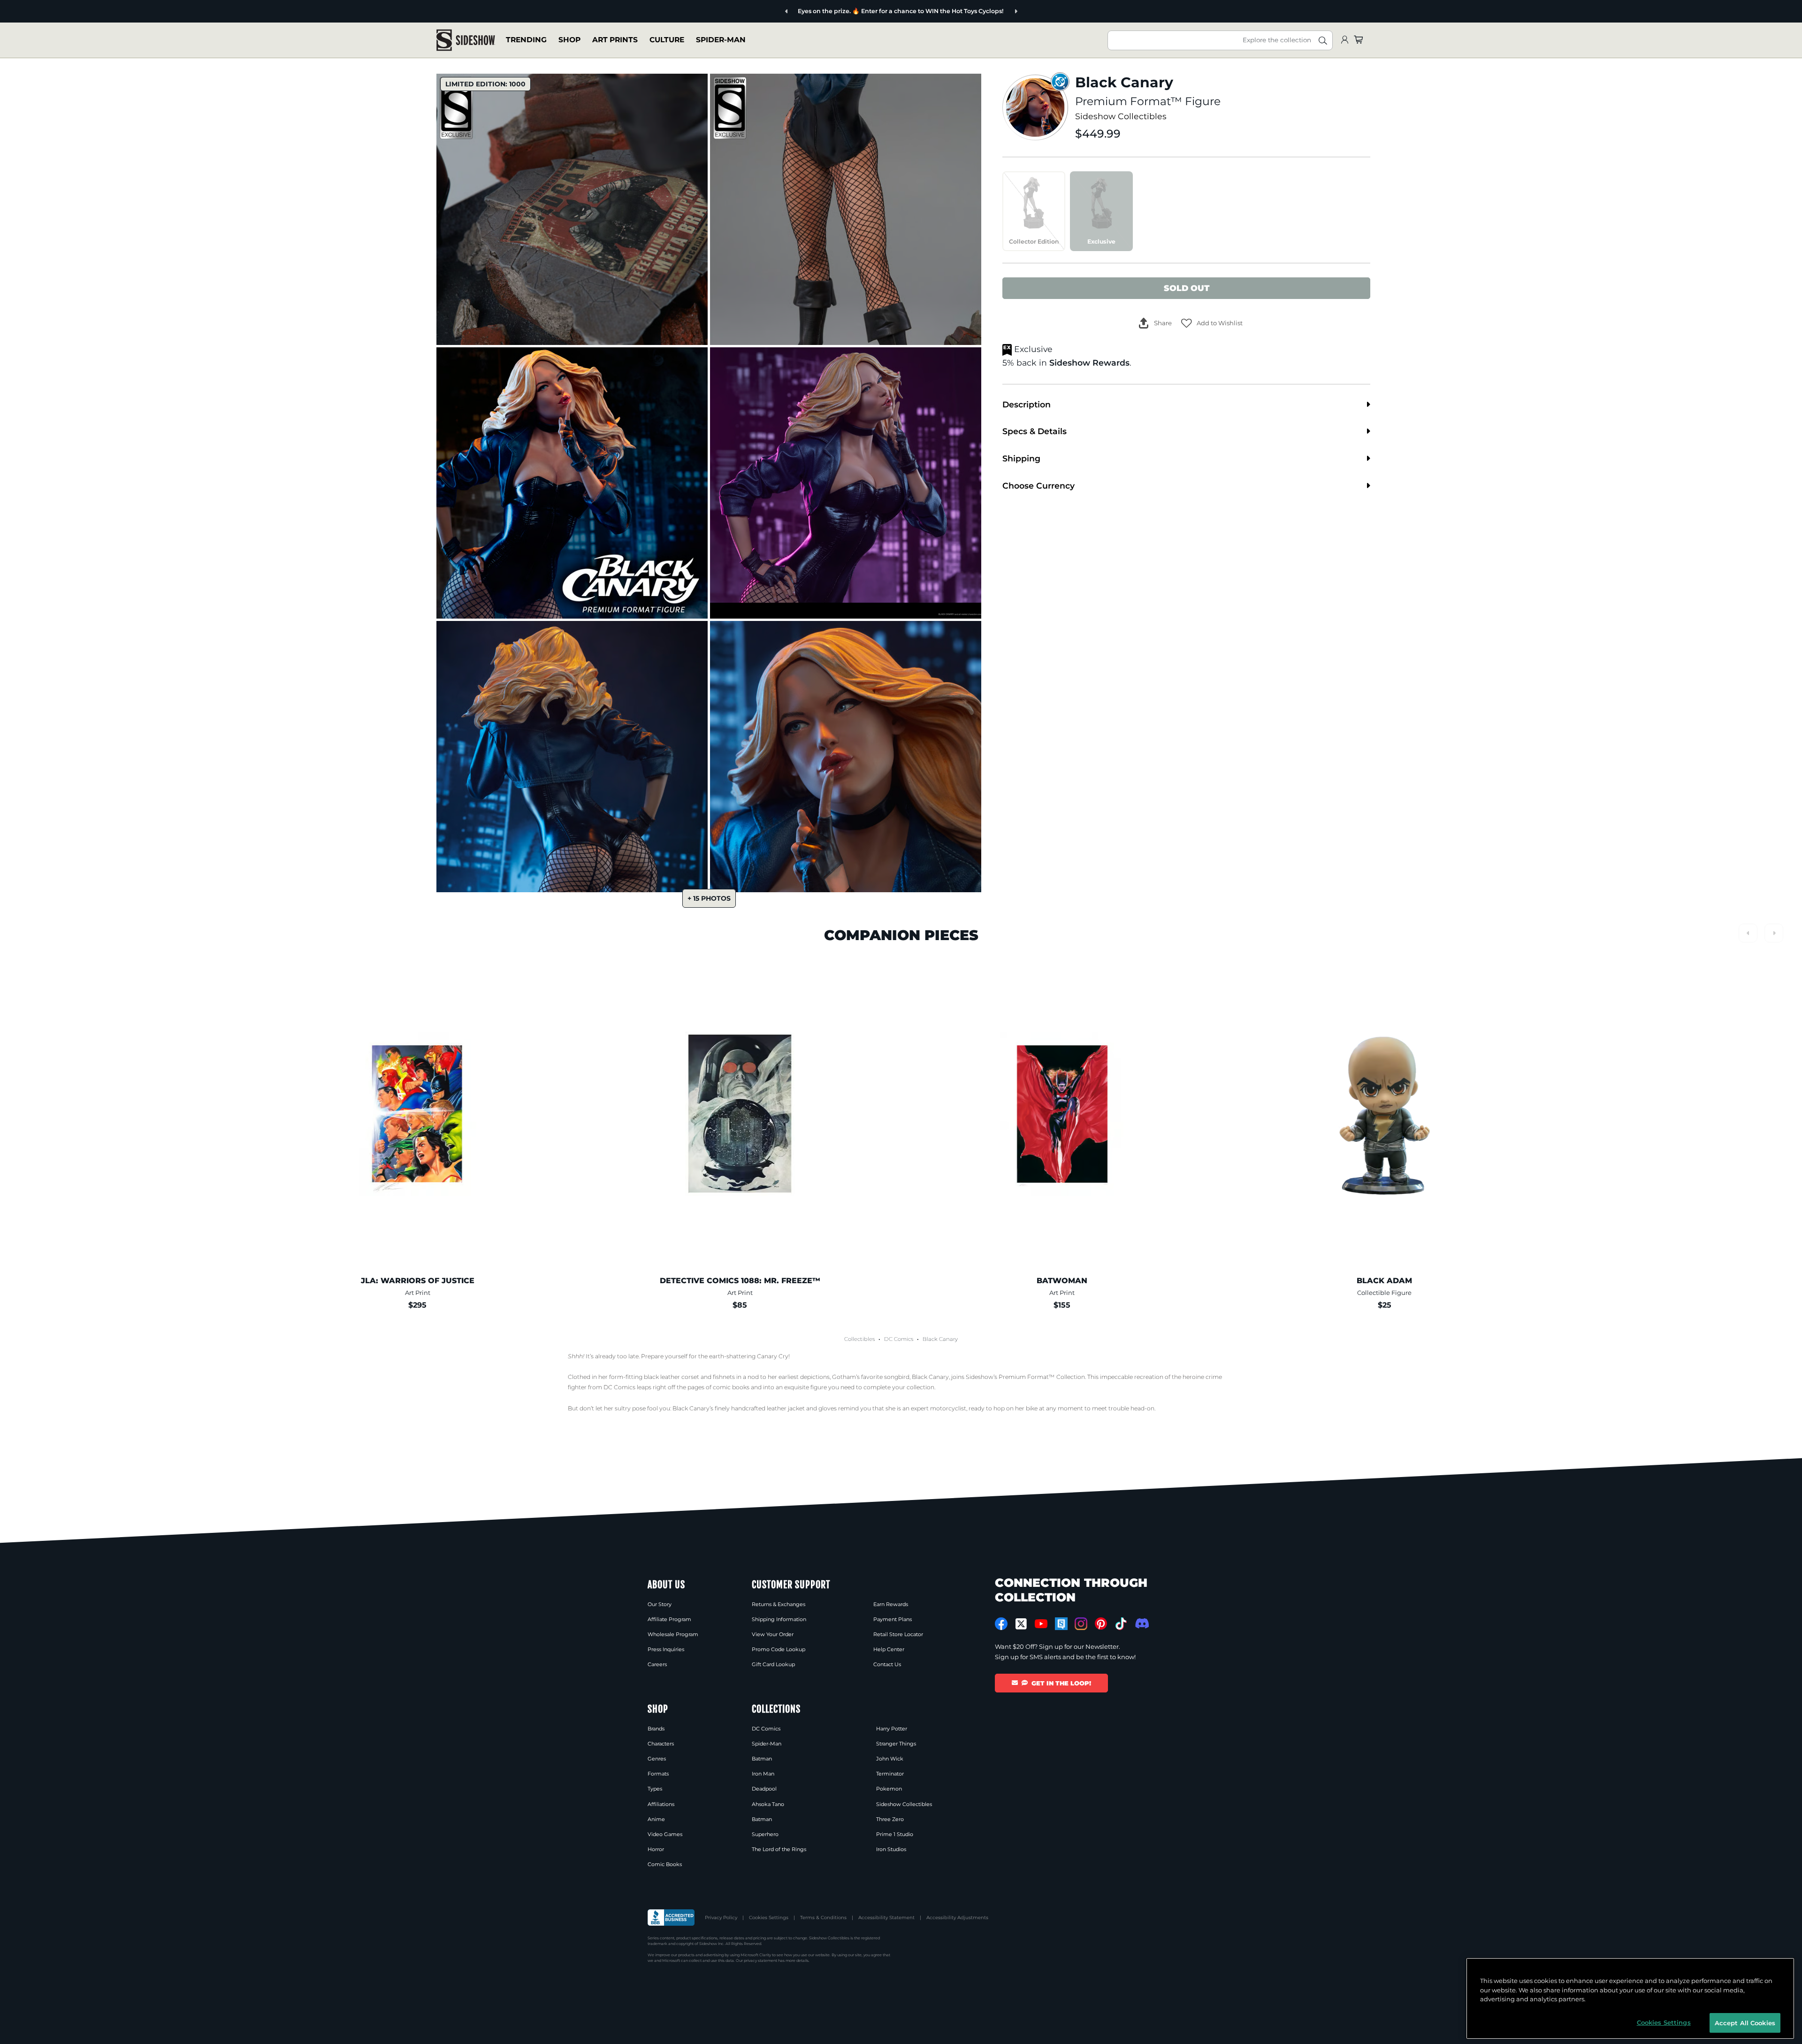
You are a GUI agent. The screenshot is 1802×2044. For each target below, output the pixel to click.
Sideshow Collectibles (1121, 116)
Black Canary (940, 1339)
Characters (661, 1744)
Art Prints (615, 40)
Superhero (765, 1834)
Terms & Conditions (823, 1918)
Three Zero (890, 1819)
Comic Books (665, 1864)
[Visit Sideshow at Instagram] (1081, 1624)
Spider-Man (721, 40)
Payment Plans (893, 1619)
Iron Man (763, 1774)
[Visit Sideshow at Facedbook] (1001, 1624)
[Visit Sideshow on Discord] (1141, 1623)
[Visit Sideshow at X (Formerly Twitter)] (1021, 1624)
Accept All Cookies (1745, 2022)
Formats (658, 1774)
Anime (656, 1819)
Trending (526, 40)
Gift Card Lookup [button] (773, 1664)
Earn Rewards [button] (891, 1604)
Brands (656, 1729)
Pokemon (889, 1789)
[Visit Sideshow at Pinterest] (1101, 1624)
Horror (656, 1849)
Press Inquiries (666, 1649)
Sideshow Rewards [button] (1089, 363)
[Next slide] (988, 11)
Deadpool (764, 1789)
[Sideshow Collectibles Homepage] (466, 40)
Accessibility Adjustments (957, 1918)
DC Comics (899, 1339)
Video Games (665, 1834)
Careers (657, 1664)
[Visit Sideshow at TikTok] (1121, 1624)
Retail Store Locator (898, 1634)
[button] (1212, 323)
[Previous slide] (814, 11)
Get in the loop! (1061, 1683)
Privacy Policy (721, 1918)
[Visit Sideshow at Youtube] (1041, 1624)
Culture (667, 40)
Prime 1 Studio (895, 1834)
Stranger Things (896, 1744)
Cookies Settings (769, 1918)
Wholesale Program (673, 1634)
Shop (569, 40)
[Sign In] (1344, 40)
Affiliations (661, 1804)
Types (655, 1789)
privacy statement (760, 1960)
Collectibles (859, 1339)
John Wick (890, 1759)
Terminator (890, 1774)
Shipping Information (779, 1619)
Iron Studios (891, 1849)
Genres (657, 1759)
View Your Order (773, 1634)
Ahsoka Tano (768, 1804)
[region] (1630, 1998)
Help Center (889, 1649)
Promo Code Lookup (779, 1649)
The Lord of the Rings (779, 1849)
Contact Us (887, 1664)
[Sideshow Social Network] (1061, 1624)
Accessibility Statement (886, 1918)
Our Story (660, 1604)
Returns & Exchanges (779, 1604)
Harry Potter (892, 1729)
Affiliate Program (669, 1619)
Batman (762, 1759)
